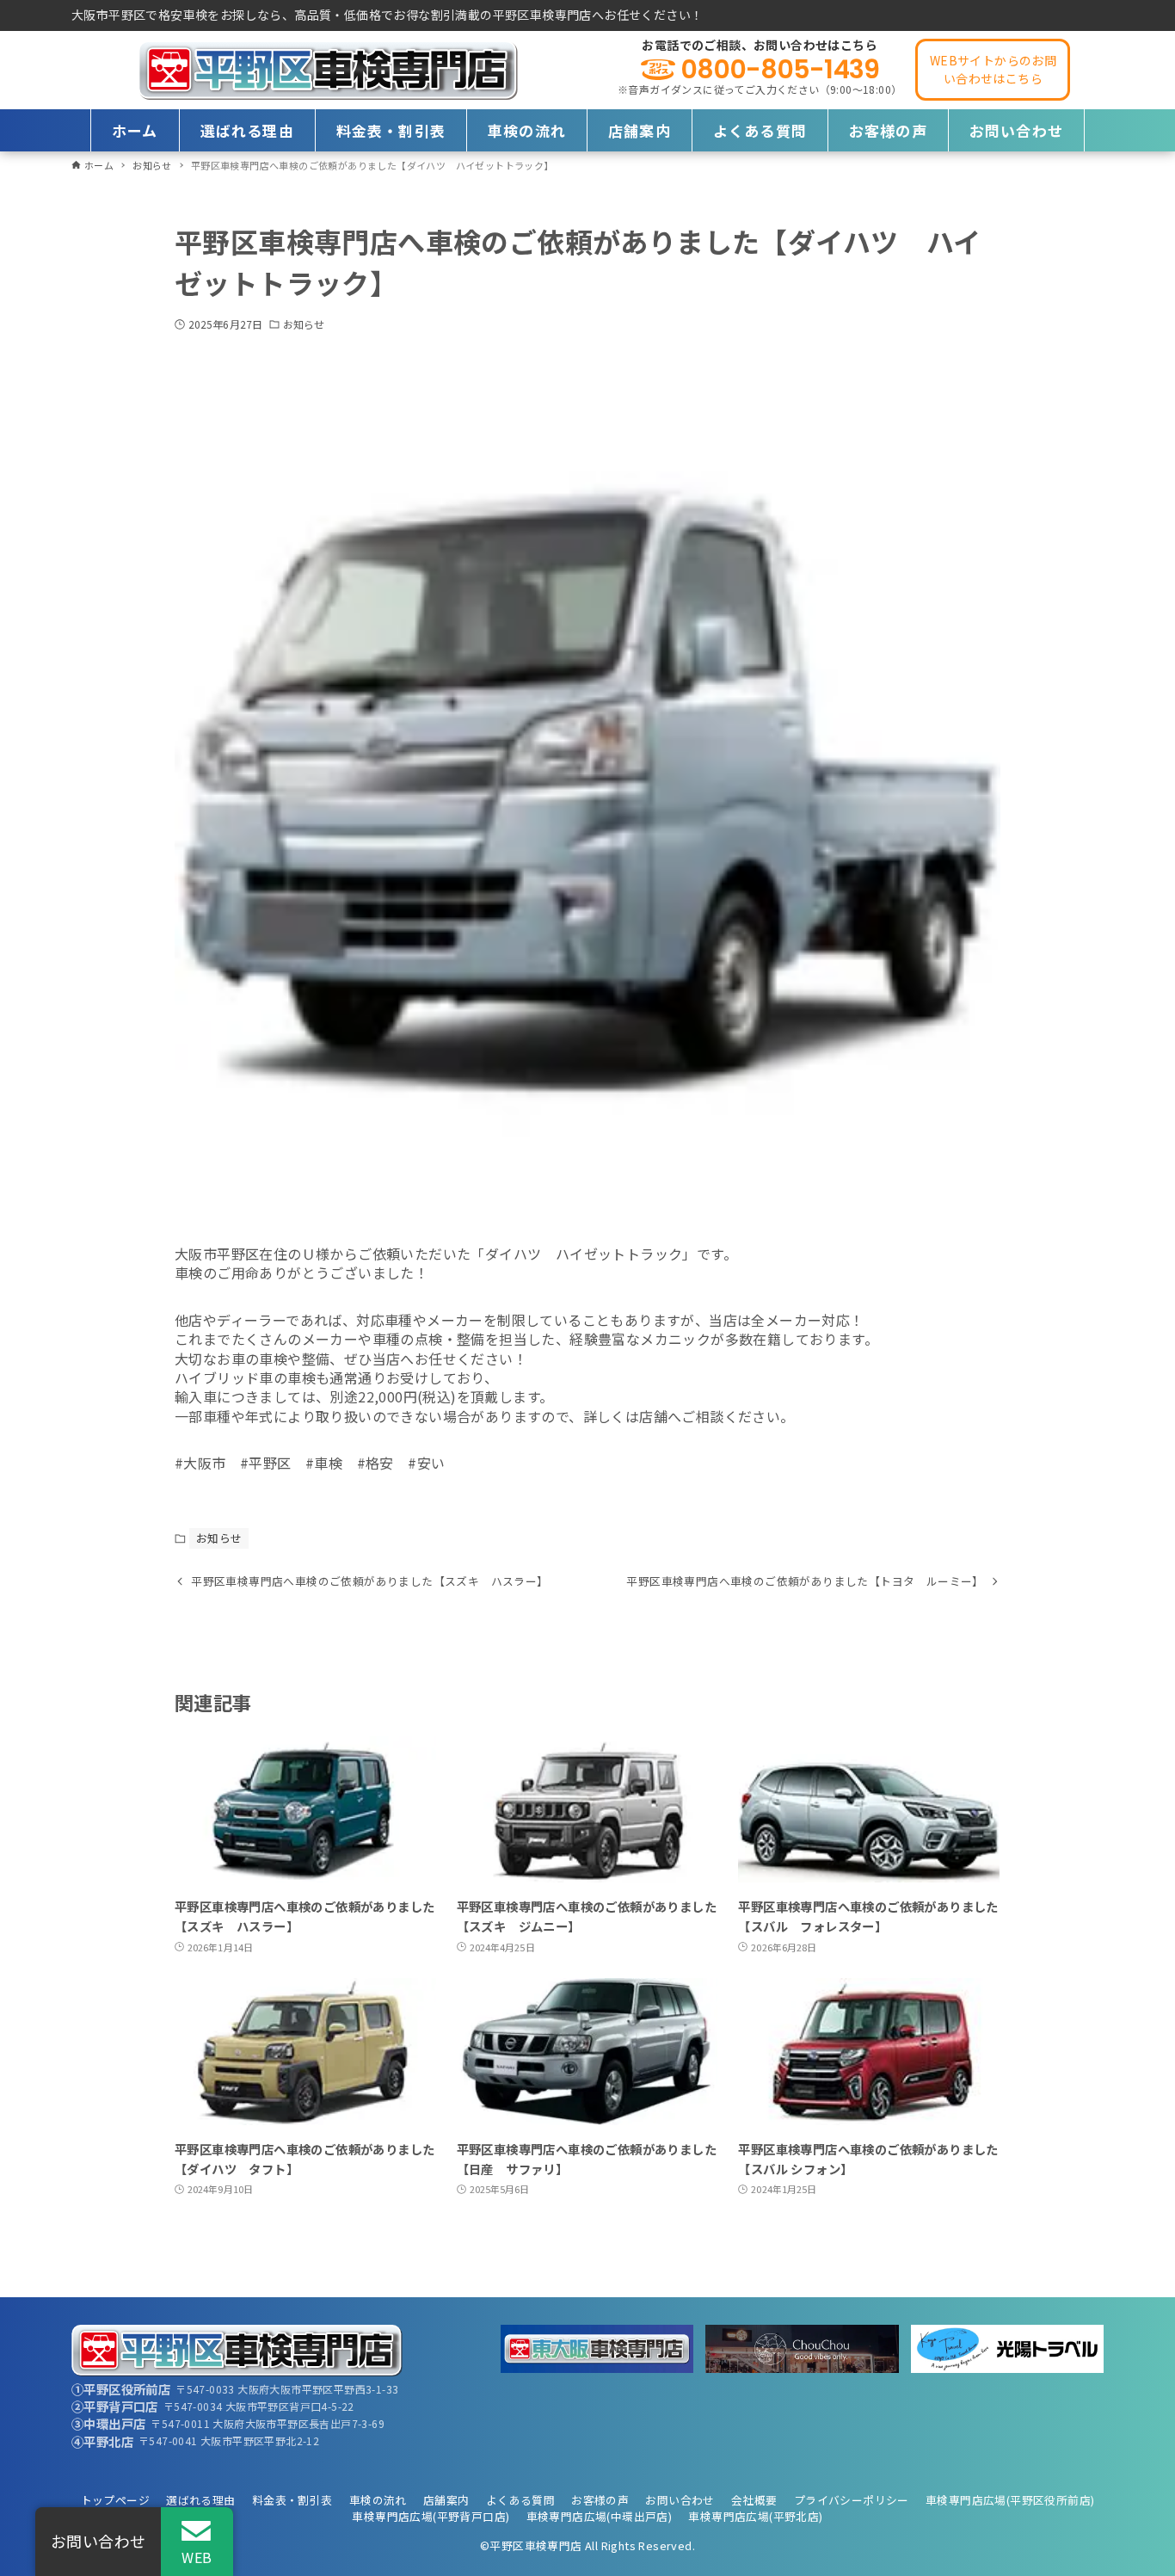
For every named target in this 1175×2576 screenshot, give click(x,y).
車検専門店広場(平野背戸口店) (431, 2516)
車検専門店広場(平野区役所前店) (1010, 2500)
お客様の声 (600, 2500)
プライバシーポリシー (852, 2500)
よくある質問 (520, 2500)
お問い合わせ (680, 2500)
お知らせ (304, 324)
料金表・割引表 (292, 2500)
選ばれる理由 (200, 2500)
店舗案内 (446, 2500)
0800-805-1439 (780, 70)
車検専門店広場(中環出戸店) (600, 2516)
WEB (197, 2557)
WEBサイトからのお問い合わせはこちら (993, 69)
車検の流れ (378, 2500)
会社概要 (754, 2500)
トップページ (115, 2500)
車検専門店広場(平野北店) (755, 2516)
